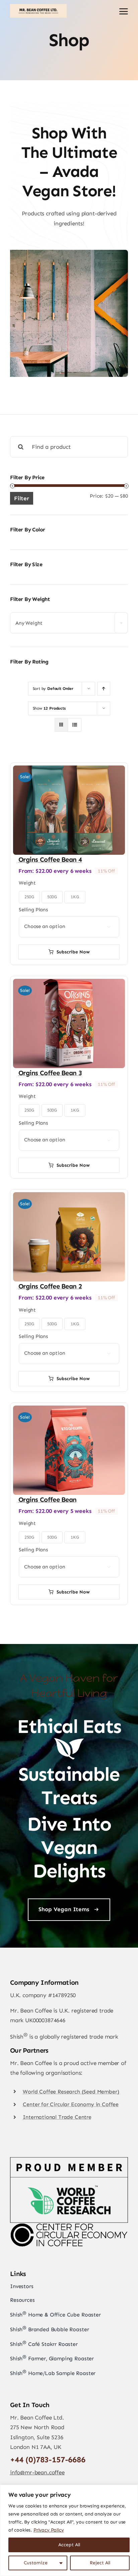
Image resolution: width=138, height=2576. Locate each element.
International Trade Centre (57, 2117)
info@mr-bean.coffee (37, 2472)
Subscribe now (73, 952)
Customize (36, 2563)
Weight (27, 883)
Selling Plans (33, 910)
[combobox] (69, 623)
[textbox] (69, 623)
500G (52, 897)
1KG (75, 897)
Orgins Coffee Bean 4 (50, 859)
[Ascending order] (104, 689)
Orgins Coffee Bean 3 (50, 1073)
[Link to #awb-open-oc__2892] (124, 11)
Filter (22, 498)
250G (29, 897)
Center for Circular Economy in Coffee (71, 2104)
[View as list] (75, 725)
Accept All (69, 2545)
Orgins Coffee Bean (47, 1500)
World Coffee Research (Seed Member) (71, 2092)
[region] (69, 2530)
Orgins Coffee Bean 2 (50, 1286)
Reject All (100, 2563)
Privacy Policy (49, 2530)
